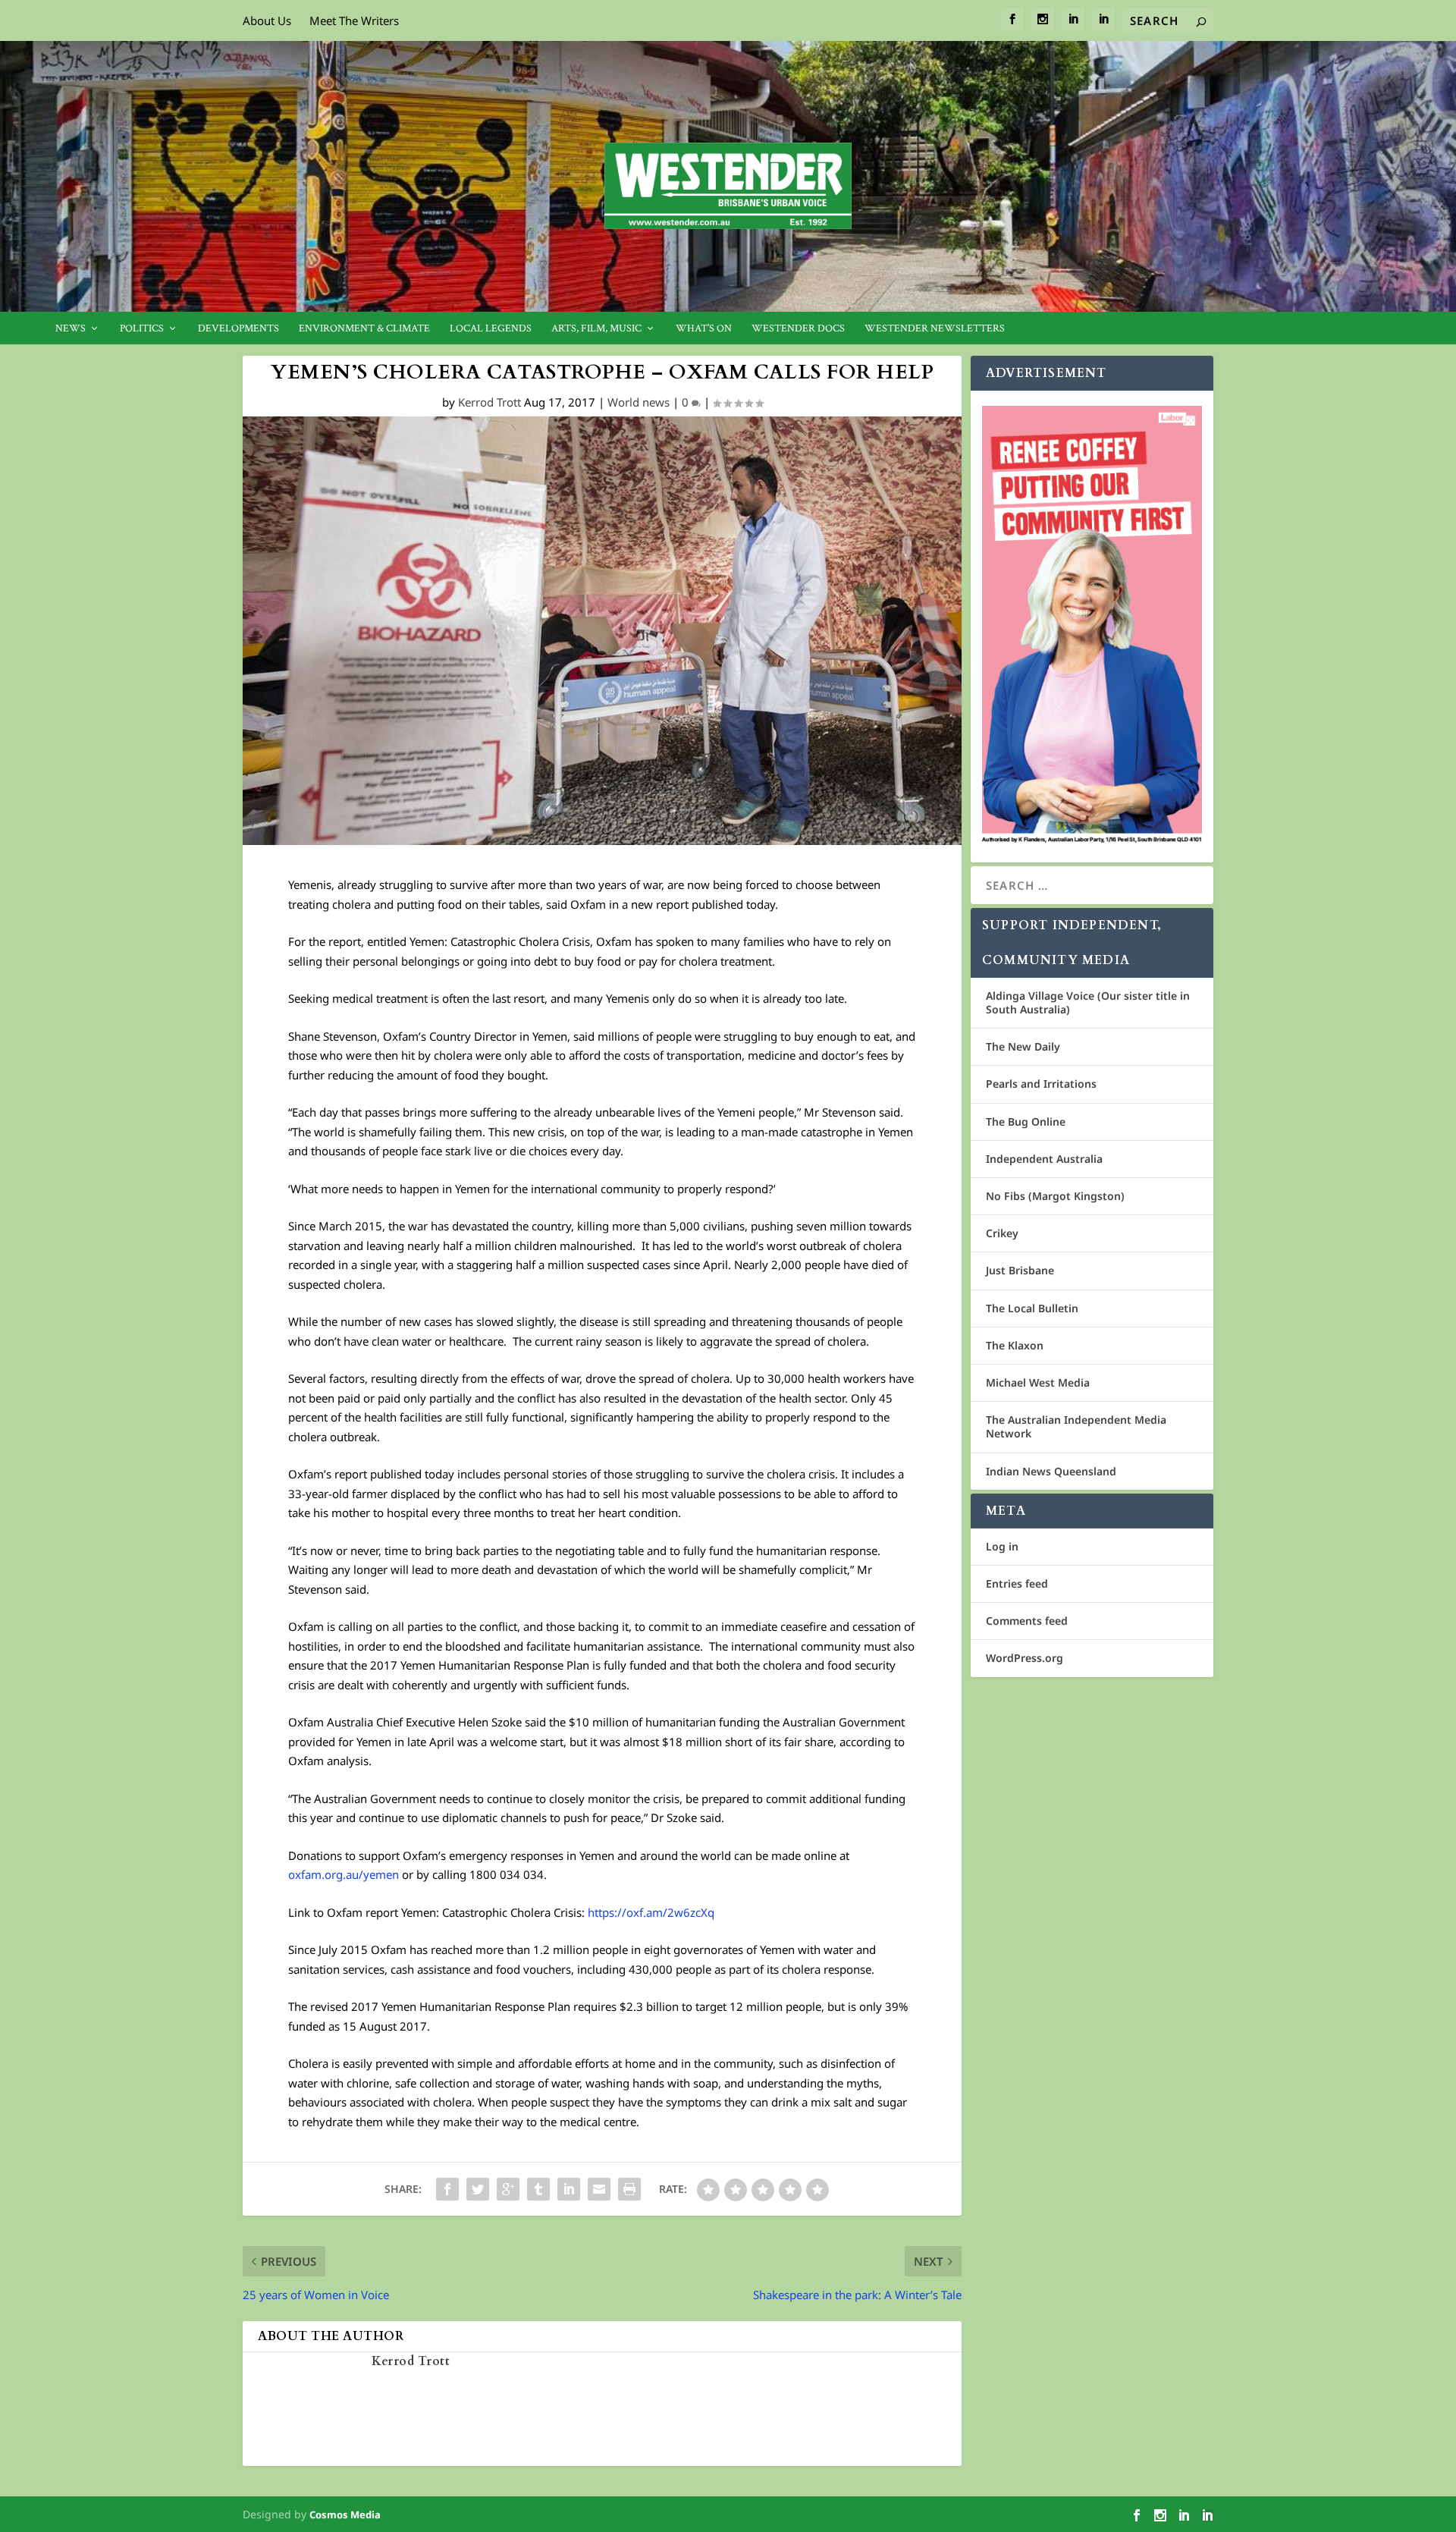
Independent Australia (1044, 1159)
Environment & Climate (364, 329)
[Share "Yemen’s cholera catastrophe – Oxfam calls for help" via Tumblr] (538, 2189)
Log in (1002, 1546)
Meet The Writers (354, 20)
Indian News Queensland (1051, 1471)
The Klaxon (1015, 1345)
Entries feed (1017, 1583)
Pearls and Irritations (1041, 1084)
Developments (238, 329)
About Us (267, 20)
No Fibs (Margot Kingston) (1055, 1196)
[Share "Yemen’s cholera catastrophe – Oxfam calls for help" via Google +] (508, 2189)
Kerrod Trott (490, 402)
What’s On (704, 329)
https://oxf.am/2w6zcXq (651, 1912)
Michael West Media (1038, 1382)
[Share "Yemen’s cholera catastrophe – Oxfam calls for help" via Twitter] (478, 2189)
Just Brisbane (1020, 1270)
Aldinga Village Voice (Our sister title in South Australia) (1088, 1002)
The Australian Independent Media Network (1076, 1426)
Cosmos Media (345, 2515)
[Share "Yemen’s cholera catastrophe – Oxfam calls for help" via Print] (629, 2189)
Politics (142, 329)
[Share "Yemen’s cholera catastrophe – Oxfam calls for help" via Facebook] (447, 2189)
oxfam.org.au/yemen (344, 1874)
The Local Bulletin (1032, 1308)
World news (639, 402)
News (71, 329)
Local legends (491, 329)
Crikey (1002, 1233)
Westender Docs (798, 329)
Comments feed (1027, 1621)
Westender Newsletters (935, 329)
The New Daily (1023, 1046)
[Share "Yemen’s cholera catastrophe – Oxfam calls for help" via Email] (599, 2189)
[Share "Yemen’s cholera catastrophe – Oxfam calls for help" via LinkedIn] (569, 2189)
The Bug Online (1026, 1121)
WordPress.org (1025, 1658)
